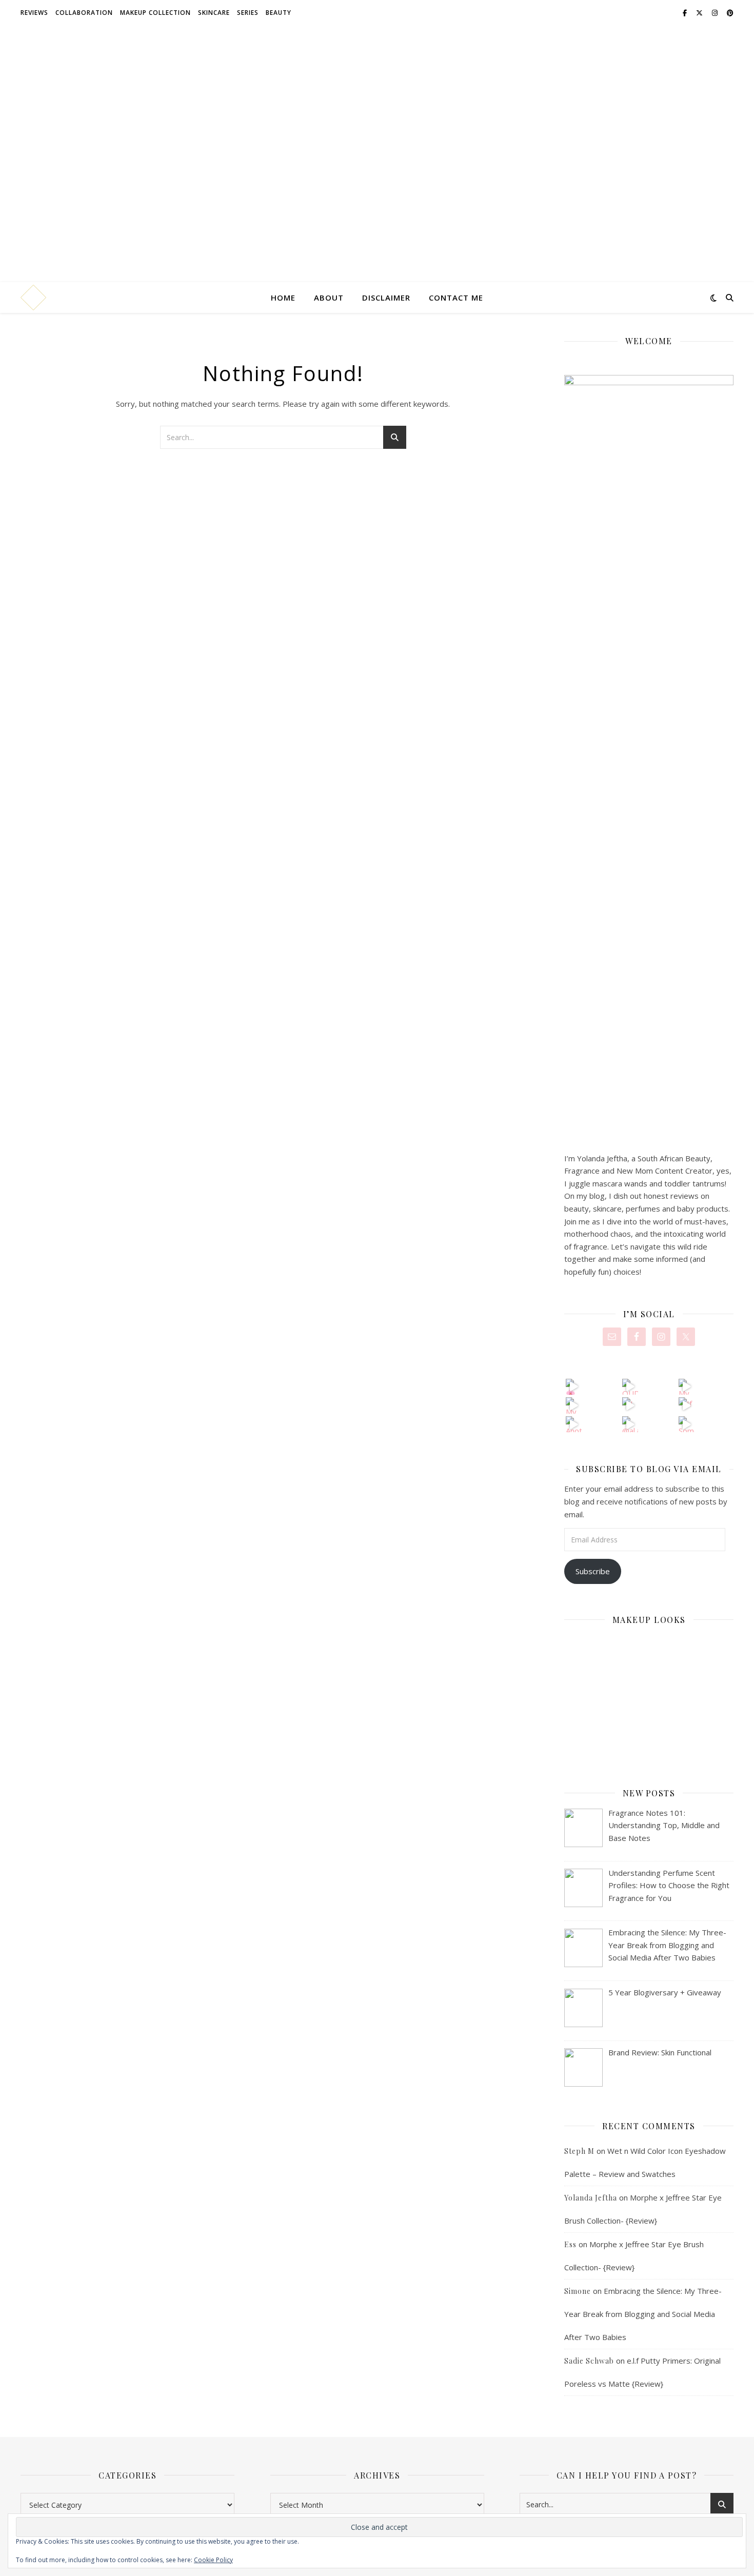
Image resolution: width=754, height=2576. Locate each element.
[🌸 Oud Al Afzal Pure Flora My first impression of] (574, 1387)
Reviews (34, 13)
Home (283, 298)
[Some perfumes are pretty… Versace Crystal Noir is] (687, 1424)
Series (248, 13)
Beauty (279, 13)
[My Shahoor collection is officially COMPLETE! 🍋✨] (574, 1405)
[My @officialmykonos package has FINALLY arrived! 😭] (687, 1387)
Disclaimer (386, 298)
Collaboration (84, 13)
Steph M (579, 2151)
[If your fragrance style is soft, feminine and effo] (687, 1405)
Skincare (214, 13)
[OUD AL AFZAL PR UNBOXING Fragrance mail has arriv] (630, 1387)
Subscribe (593, 1571)
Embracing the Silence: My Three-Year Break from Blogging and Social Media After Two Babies (643, 2314)
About (329, 298)
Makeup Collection (155, 13)
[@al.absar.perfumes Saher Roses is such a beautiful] (630, 1424)
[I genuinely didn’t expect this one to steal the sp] (630, 1405)
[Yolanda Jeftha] (33, 298)
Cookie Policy (213, 2560)
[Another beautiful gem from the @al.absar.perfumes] (574, 1424)
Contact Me (456, 298)
